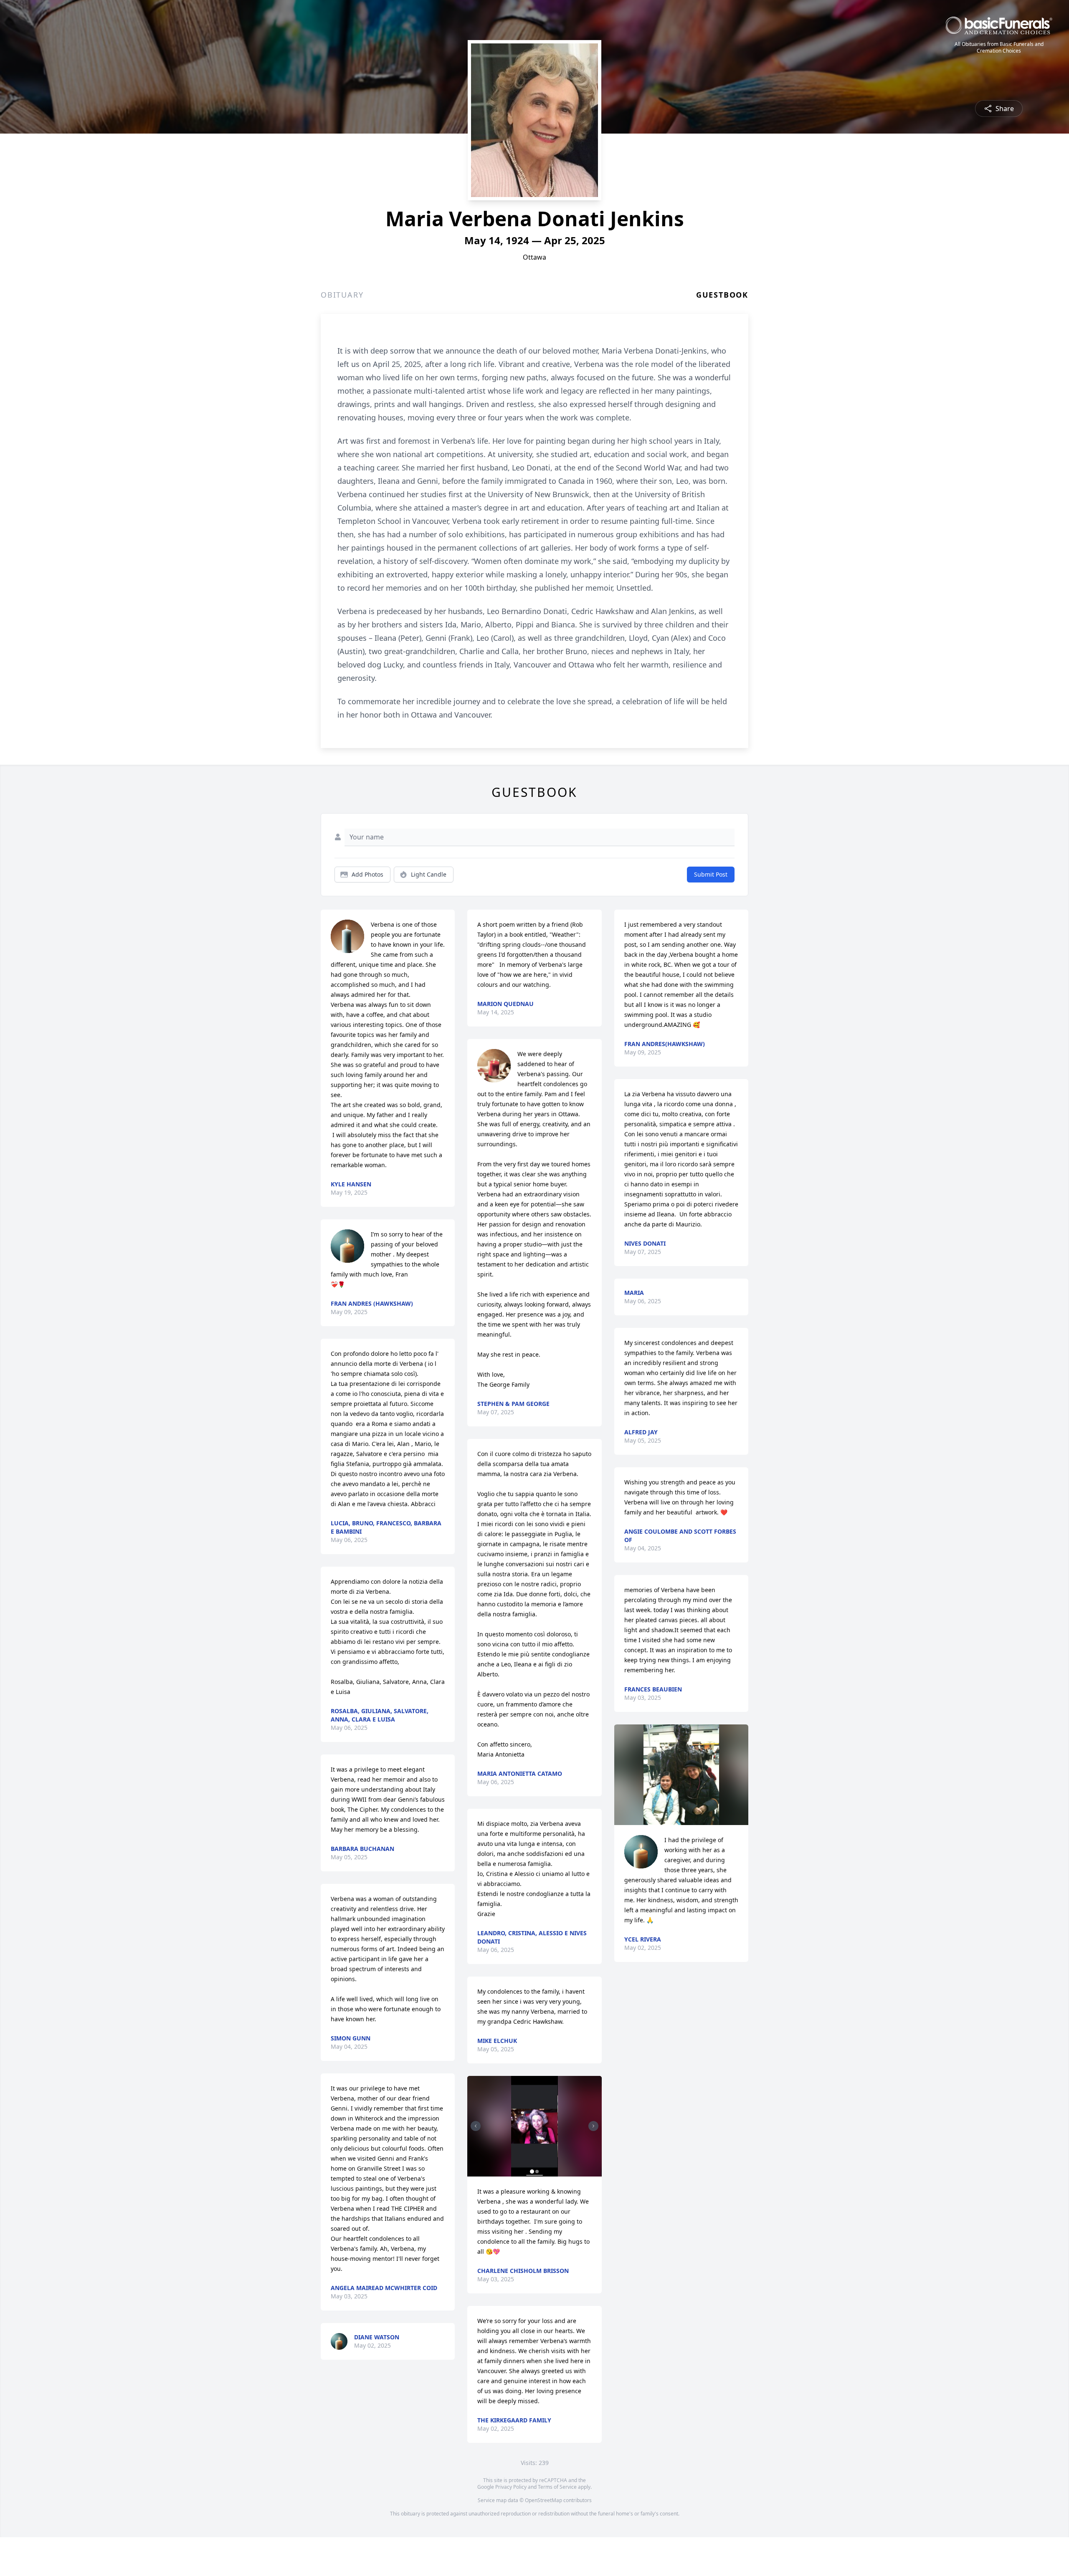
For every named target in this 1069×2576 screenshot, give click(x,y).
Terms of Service (557, 2487)
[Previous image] (476, 2126)
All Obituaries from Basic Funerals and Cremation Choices (999, 48)
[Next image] (593, 2126)
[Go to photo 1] (532, 2172)
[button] (534, 2126)
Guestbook (722, 295)
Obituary (342, 295)
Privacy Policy (511, 2487)
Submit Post (711, 874)
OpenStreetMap (543, 2500)
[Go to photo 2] (537, 2172)
